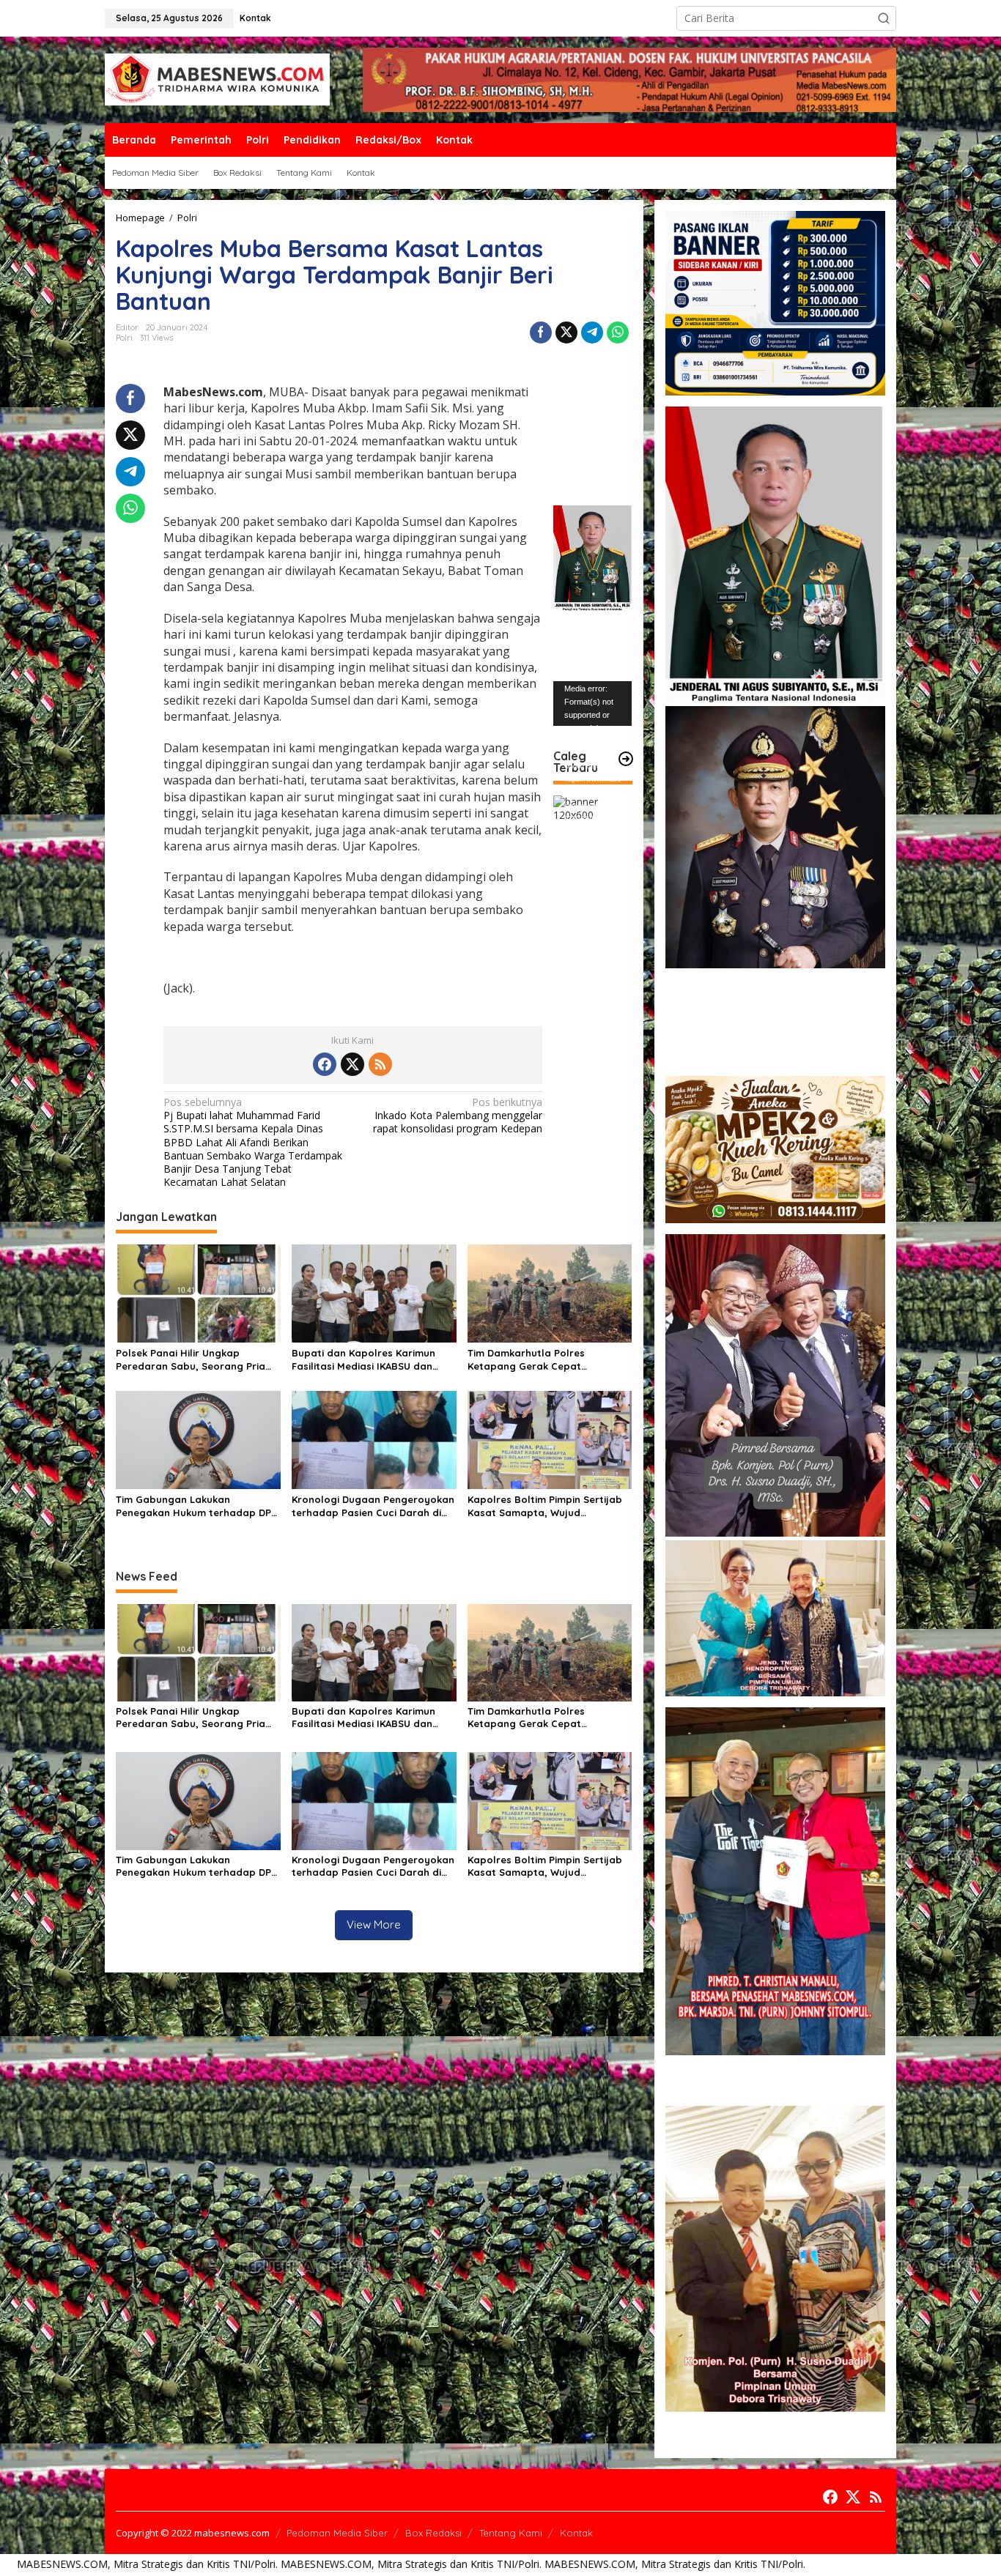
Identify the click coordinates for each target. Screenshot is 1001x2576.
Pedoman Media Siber (337, 2533)
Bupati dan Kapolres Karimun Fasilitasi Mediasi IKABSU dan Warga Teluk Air (363, 1360)
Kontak (576, 2533)
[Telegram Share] (592, 333)
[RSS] (380, 1064)
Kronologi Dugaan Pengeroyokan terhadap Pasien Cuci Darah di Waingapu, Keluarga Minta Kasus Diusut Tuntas (373, 1506)
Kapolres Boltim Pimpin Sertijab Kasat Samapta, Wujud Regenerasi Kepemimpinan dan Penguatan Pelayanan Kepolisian (548, 1506)
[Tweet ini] (566, 333)
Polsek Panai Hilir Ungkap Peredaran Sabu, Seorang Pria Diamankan (191, 1360)
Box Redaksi (433, 2533)
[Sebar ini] (541, 333)
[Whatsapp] (618, 333)
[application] (592, 704)
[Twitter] (352, 1064)
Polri (124, 338)
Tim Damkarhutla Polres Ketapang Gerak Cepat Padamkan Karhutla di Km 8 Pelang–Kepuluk (535, 1360)
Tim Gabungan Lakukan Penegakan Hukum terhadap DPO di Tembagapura (197, 1506)
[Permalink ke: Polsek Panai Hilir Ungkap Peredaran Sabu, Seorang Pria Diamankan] (198, 1293)
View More (374, 1924)
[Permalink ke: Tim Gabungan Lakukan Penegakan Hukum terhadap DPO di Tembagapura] (198, 1439)
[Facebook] (325, 1064)
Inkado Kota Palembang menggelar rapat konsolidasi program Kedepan (458, 1116)
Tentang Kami (511, 2533)
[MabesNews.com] (217, 79)
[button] (884, 18)
